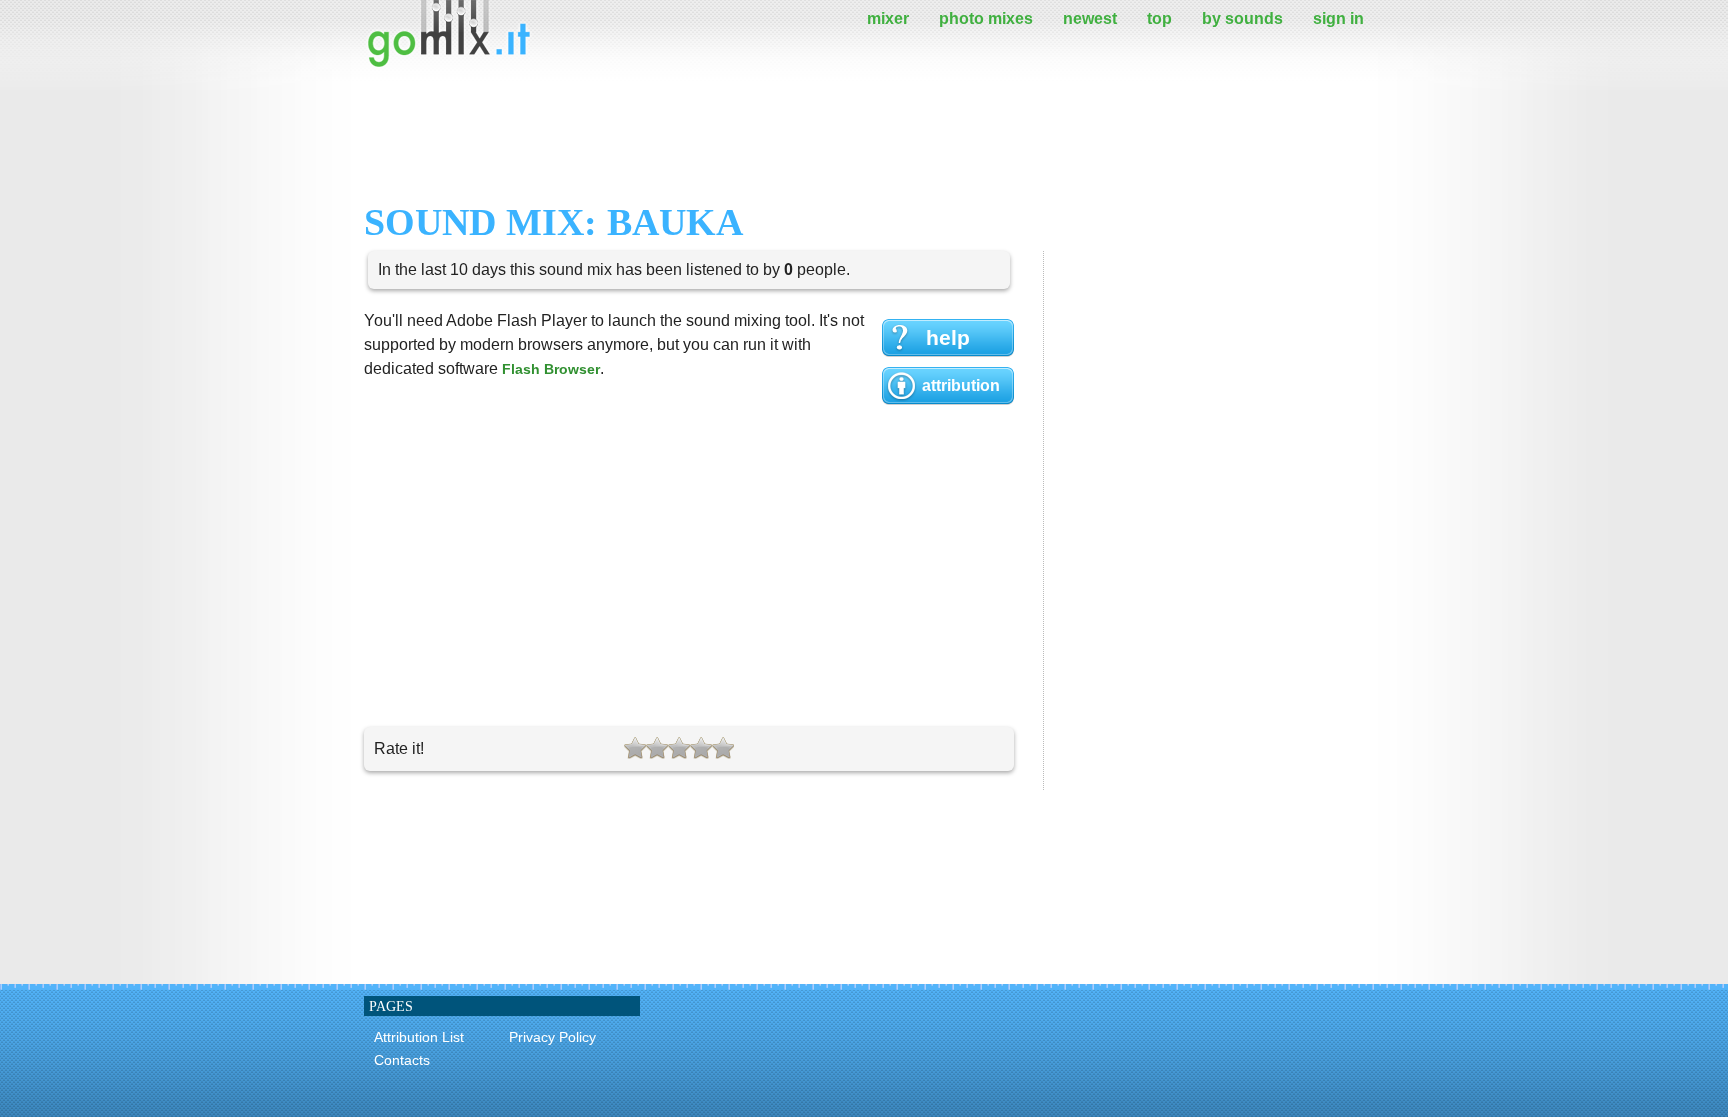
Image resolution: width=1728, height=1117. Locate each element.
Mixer (888, 18)
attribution (961, 385)
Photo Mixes (986, 18)
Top (1159, 18)
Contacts (402, 1060)
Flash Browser (551, 369)
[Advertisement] (728, 135)
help (948, 337)
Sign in (1338, 18)
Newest (1090, 18)
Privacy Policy (552, 1037)
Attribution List (419, 1037)
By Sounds (1242, 18)
